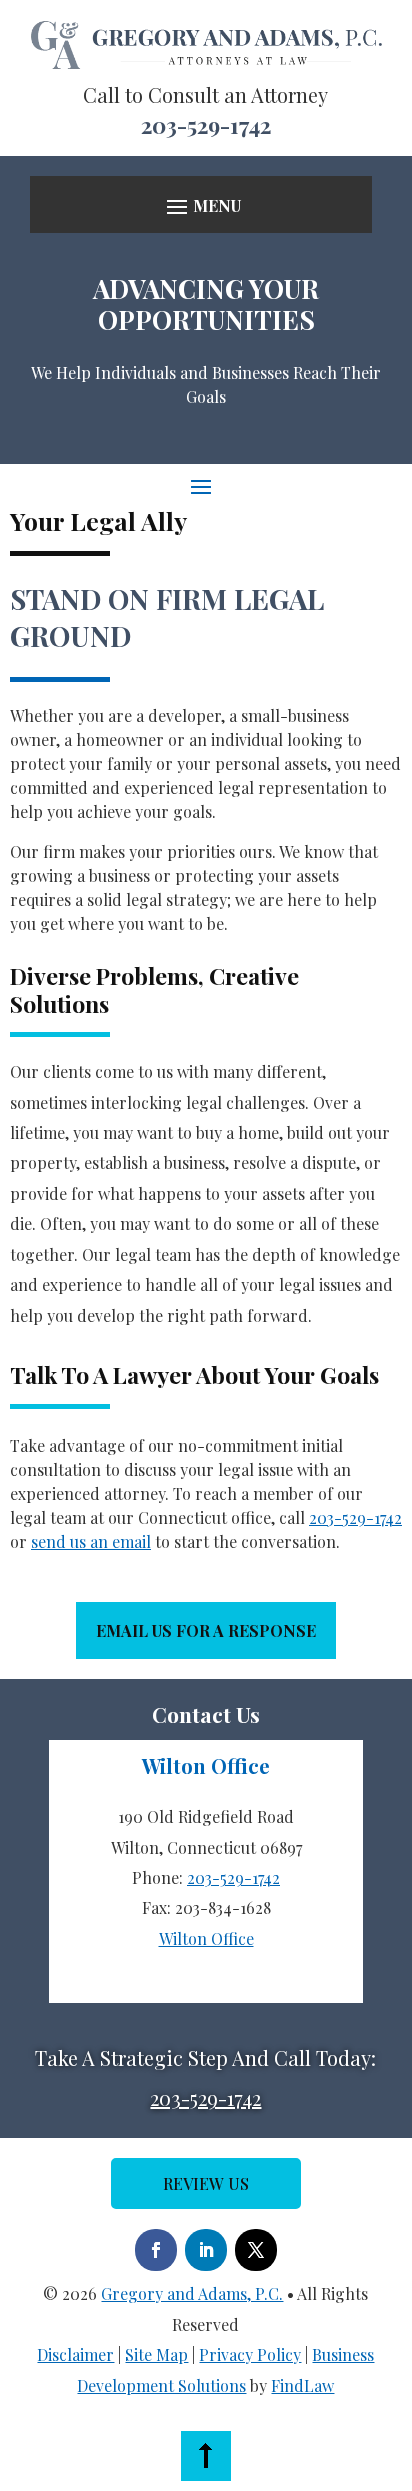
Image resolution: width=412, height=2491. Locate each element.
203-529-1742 (206, 125)
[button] (201, 206)
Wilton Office (206, 1938)
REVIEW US (206, 2183)
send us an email (91, 1541)
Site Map (156, 2354)
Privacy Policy (250, 2354)
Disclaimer (75, 2354)
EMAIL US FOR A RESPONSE (206, 1630)
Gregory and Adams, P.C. (192, 2293)
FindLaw (302, 2385)
